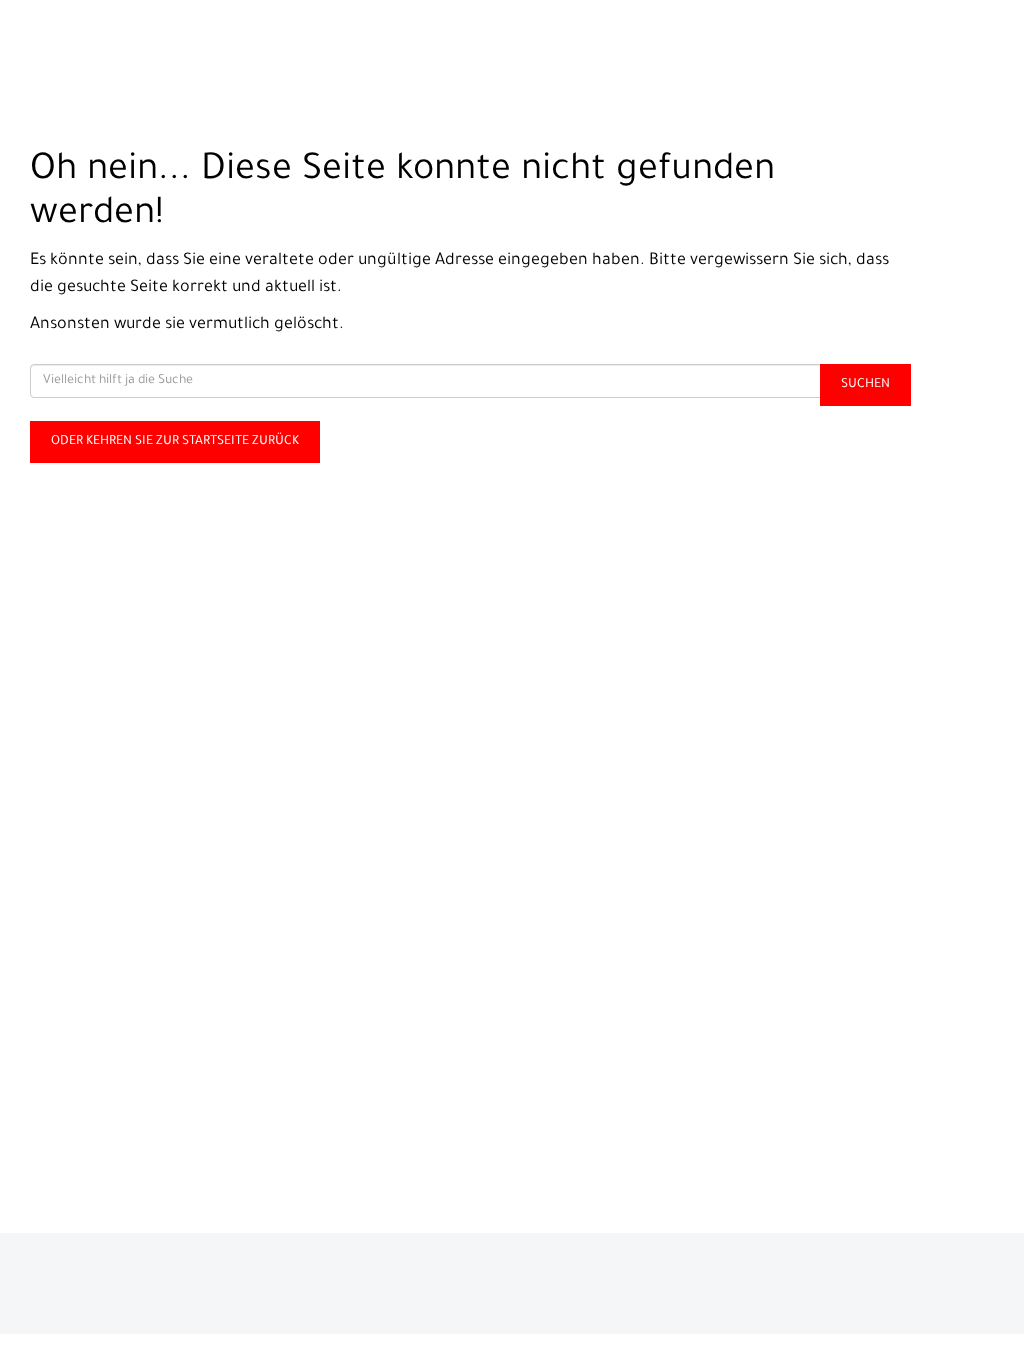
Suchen (865, 385)
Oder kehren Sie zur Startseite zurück (175, 442)
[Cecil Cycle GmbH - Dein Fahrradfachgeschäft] (213, 45)
